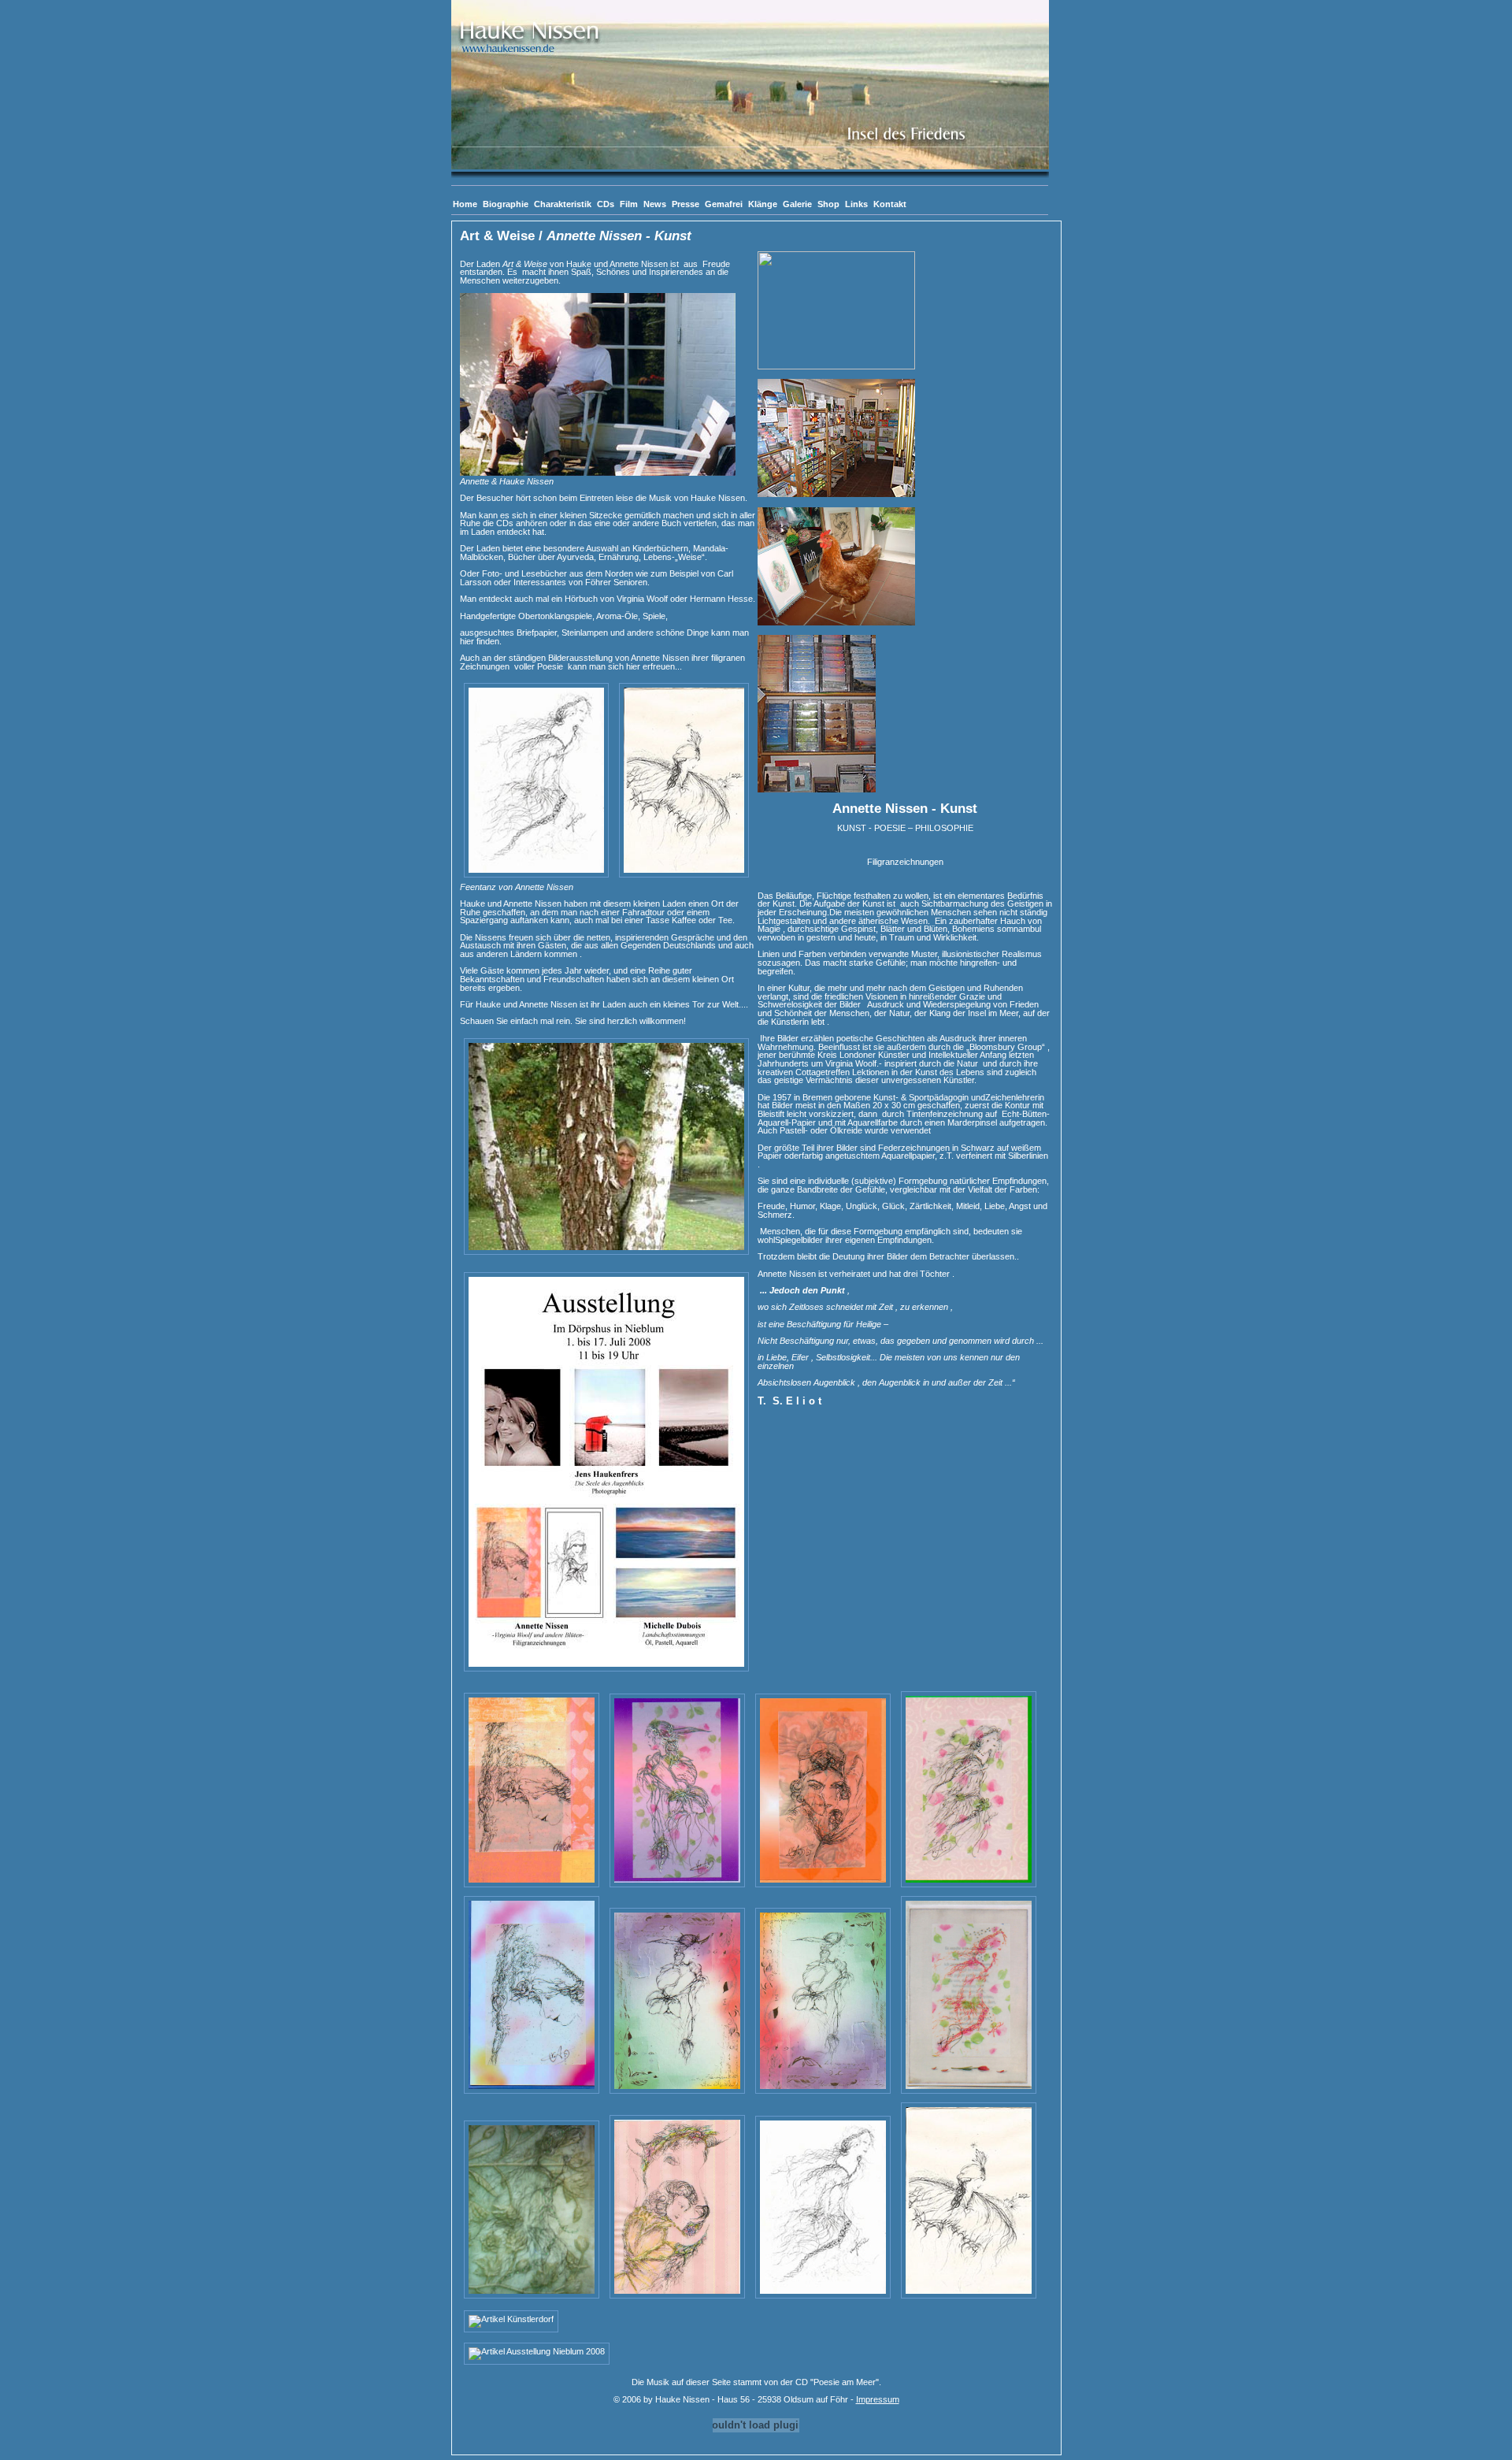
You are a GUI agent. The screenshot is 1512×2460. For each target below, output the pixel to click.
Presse (686, 204)
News (655, 204)
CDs (606, 204)
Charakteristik (563, 204)
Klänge (763, 204)
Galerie (797, 204)
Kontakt (890, 204)
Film (629, 204)
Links (856, 204)
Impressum (878, 2399)
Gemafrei (724, 204)
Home (465, 204)
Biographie (506, 204)
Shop (828, 204)
